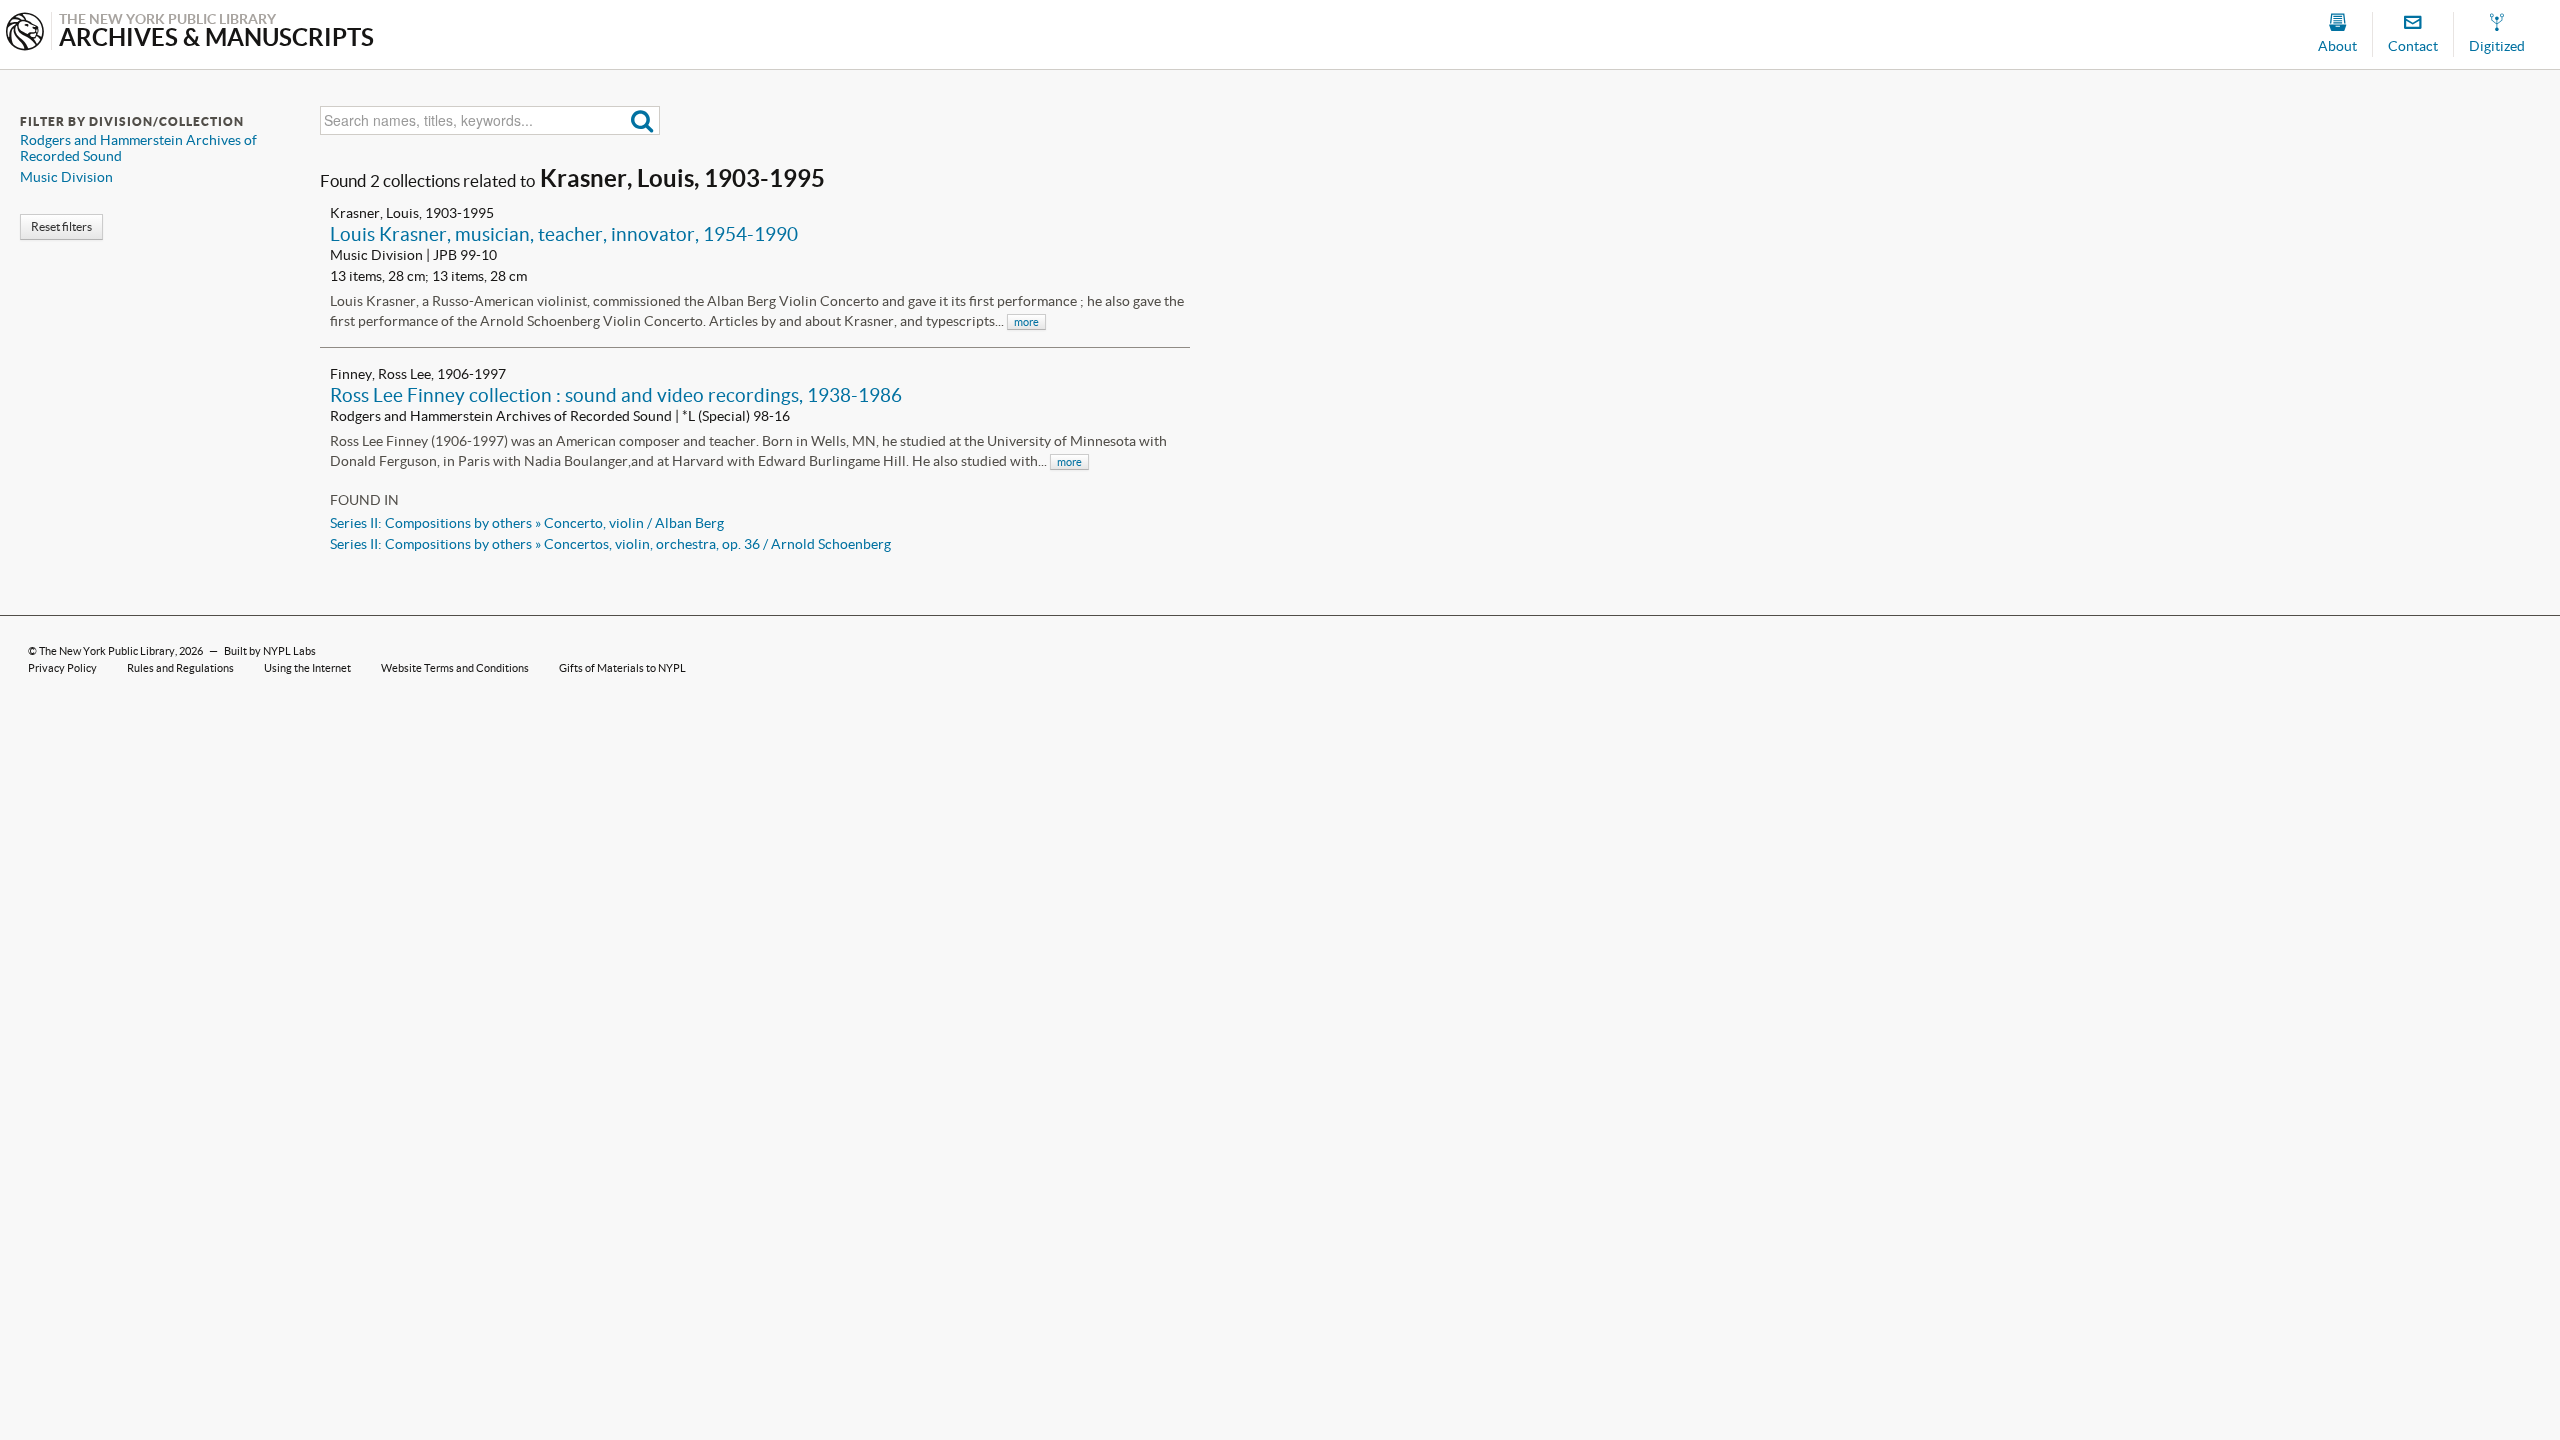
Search (642, 120)
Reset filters (61, 226)
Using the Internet (307, 668)
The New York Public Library (107, 651)
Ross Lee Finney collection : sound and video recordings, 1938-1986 (616, 395)
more (1026, 322)
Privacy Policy (62, 668)
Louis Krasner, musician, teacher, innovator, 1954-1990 (564, 234)
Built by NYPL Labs (270, 651)
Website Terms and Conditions (455, 668)
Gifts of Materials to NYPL (622, 668)
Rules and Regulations (180, 668)
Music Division (66, 177)
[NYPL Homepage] (25, 33)
